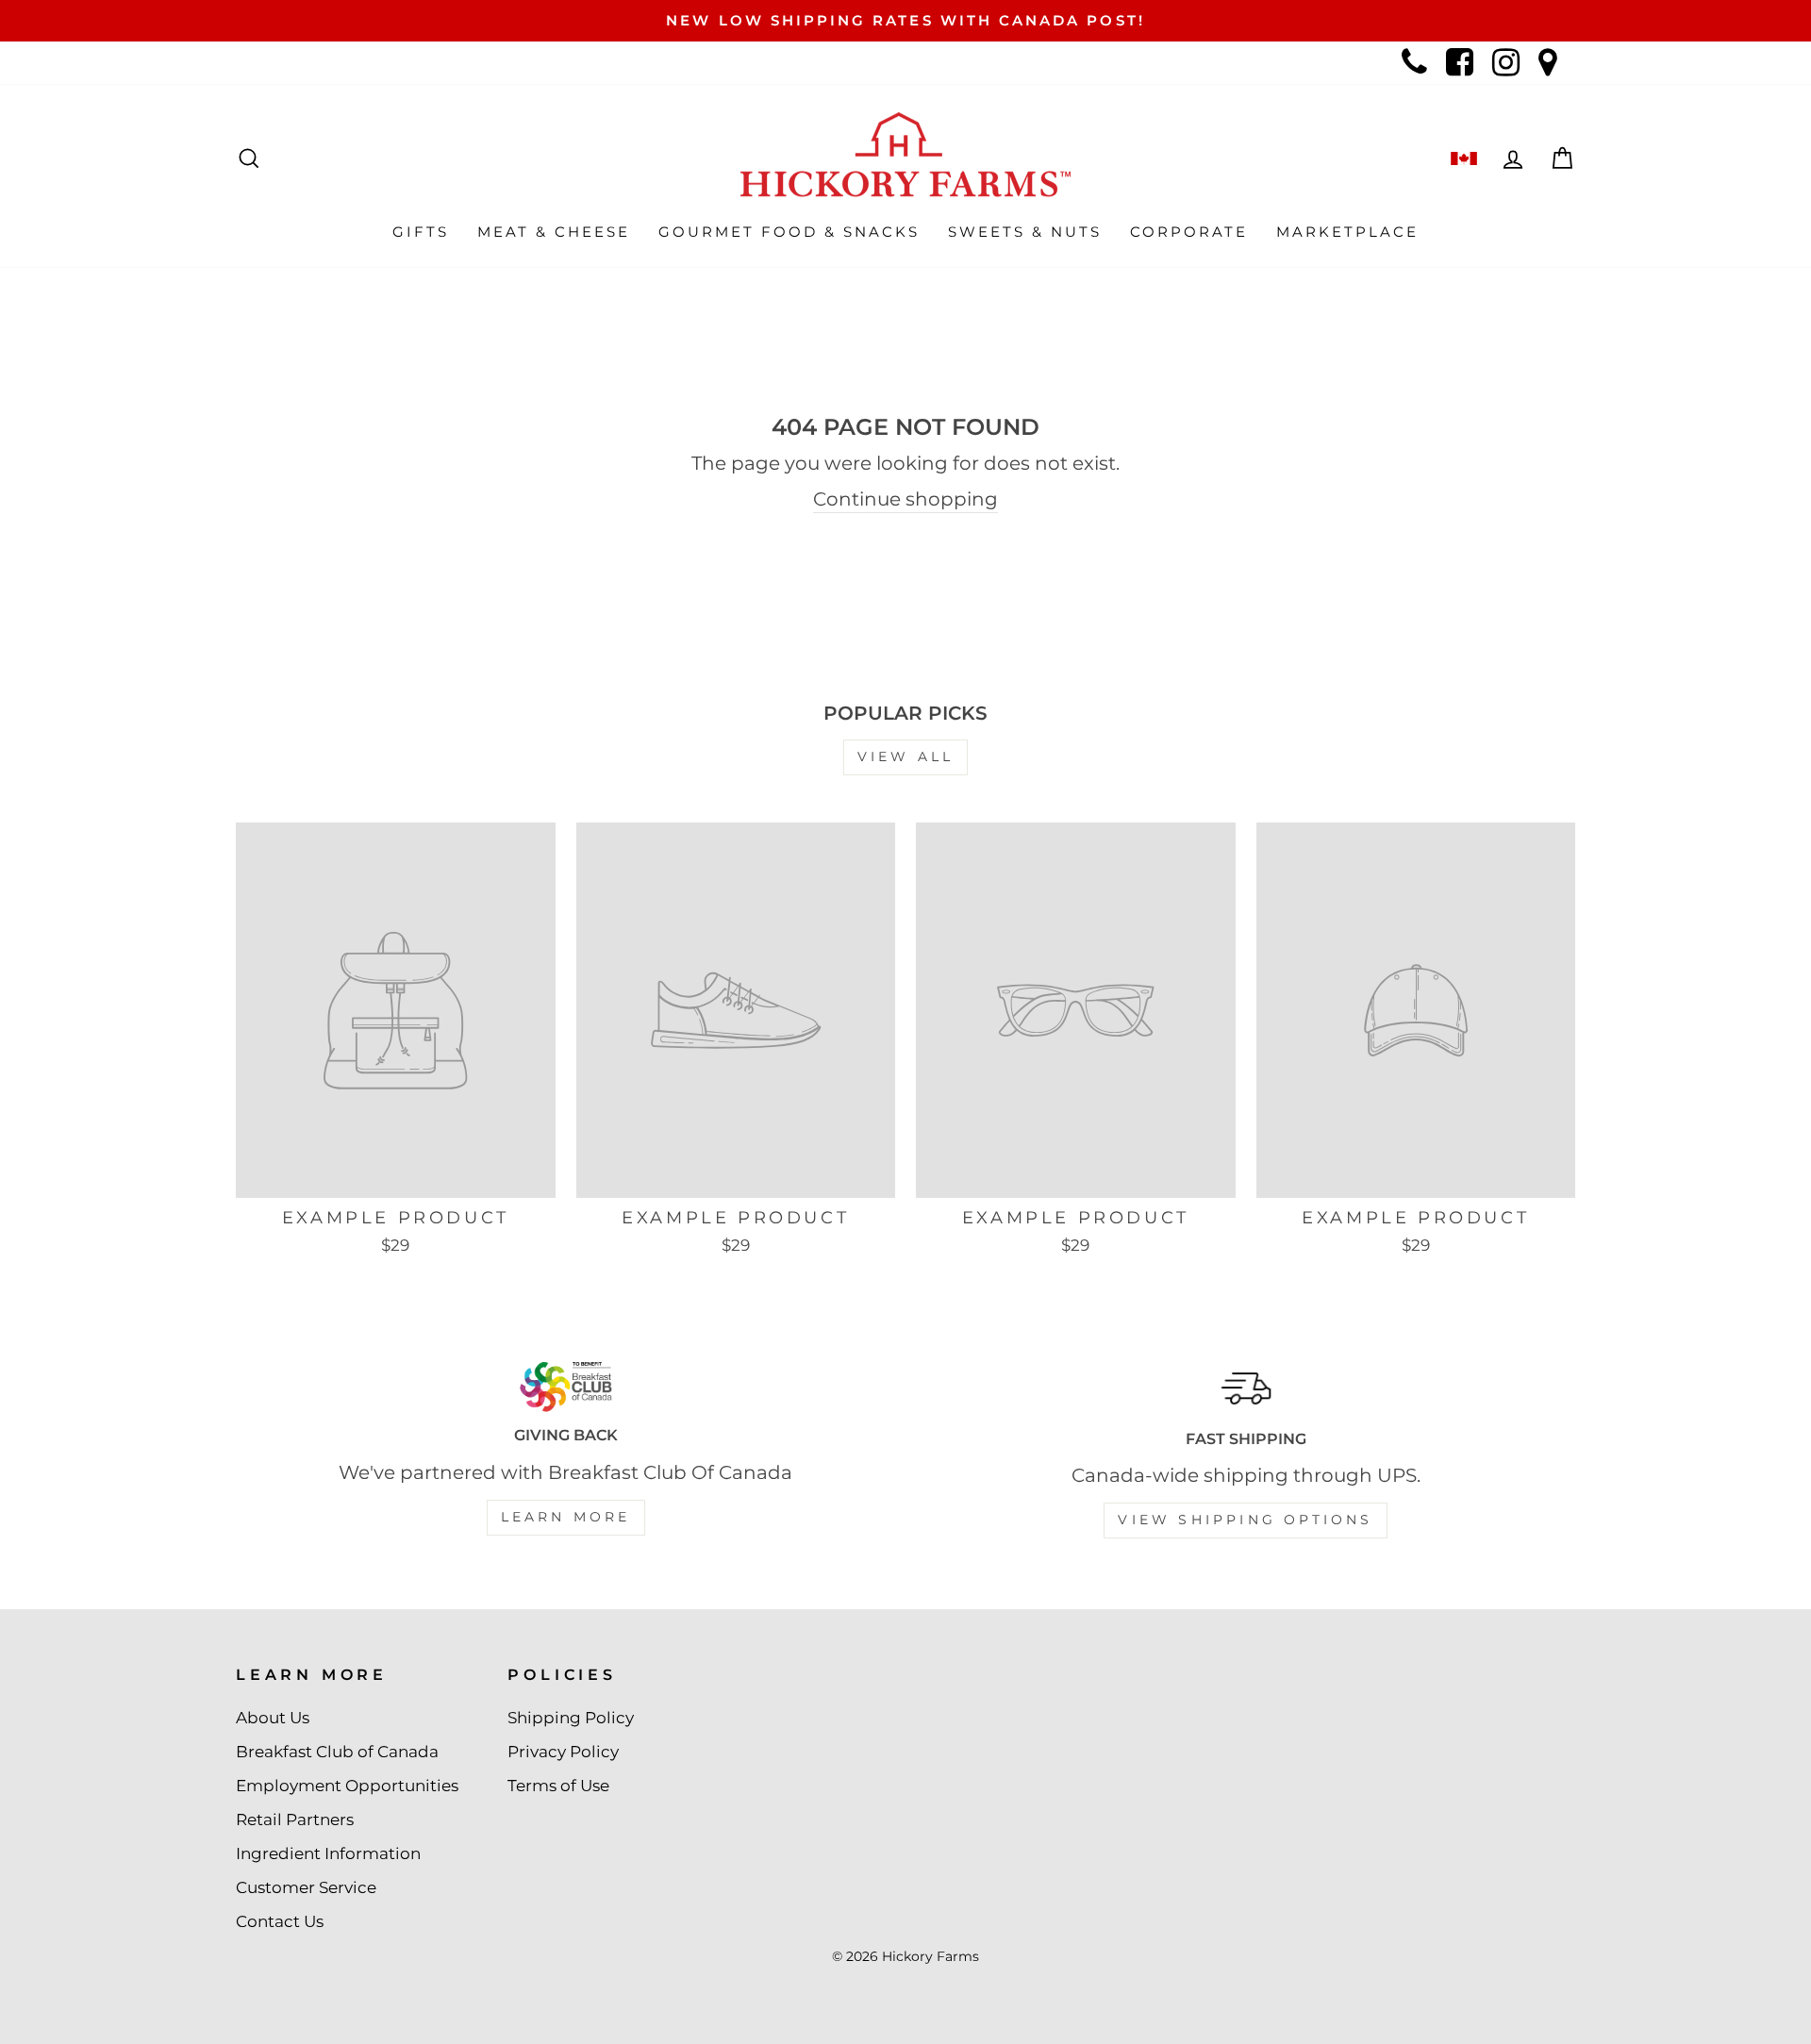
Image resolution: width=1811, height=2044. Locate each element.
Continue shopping (905, 499)
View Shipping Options (1245, 1520)
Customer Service (306, 1887)
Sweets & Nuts (1025, 232)
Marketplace (1347, 232)
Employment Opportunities (347, 1786)
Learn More (566, 1517)
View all (906, 756)
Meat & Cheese (554, 232)
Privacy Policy (563, 1752)
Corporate (1189, 232)
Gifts (421, 232)
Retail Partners (295, 1820)
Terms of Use (558, 1786)
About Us (273, 1718)
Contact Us (280, 1921)
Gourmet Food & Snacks (789, 232)
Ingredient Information (328, 1853)
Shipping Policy (571, 1718)
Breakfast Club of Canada (337, 1752)
